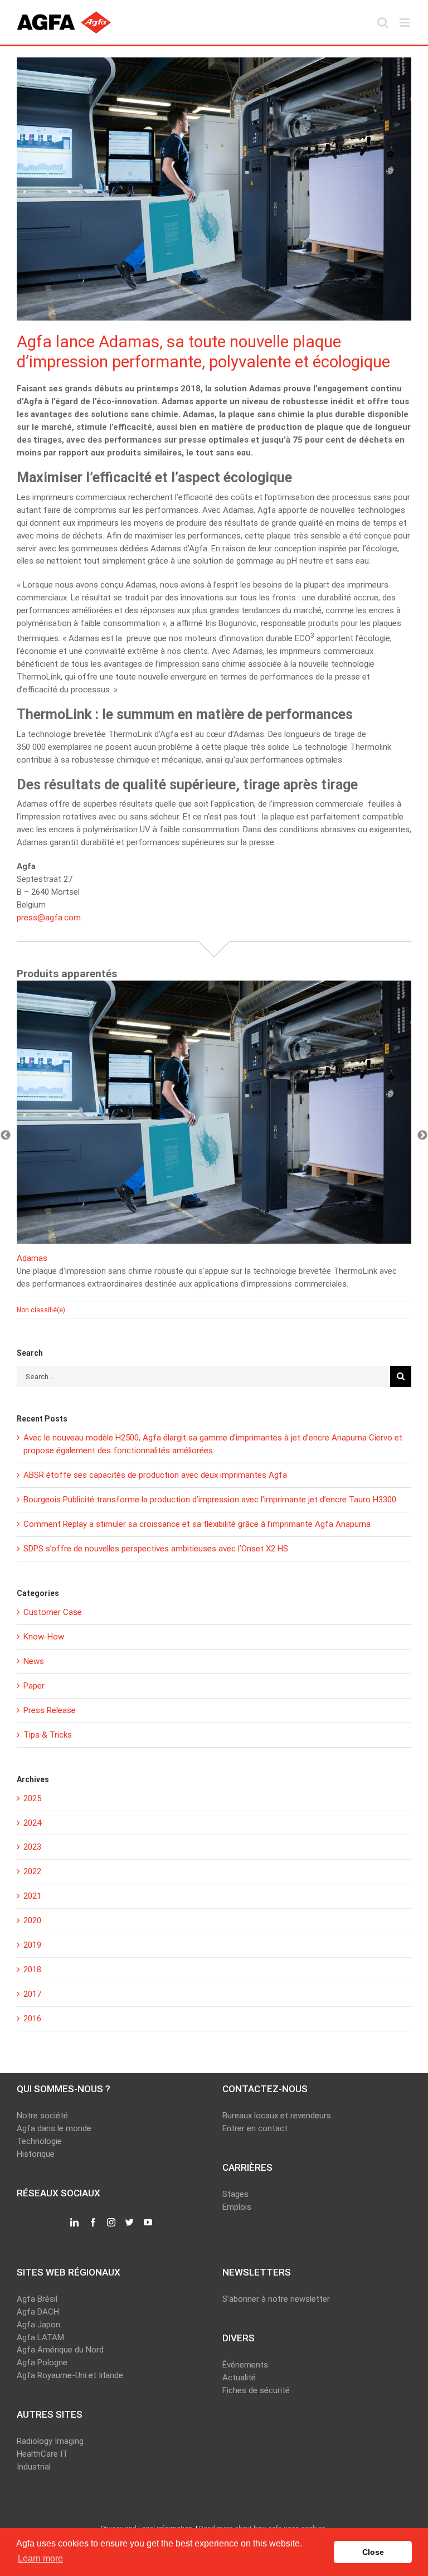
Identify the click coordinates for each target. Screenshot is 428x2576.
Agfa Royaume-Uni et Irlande (70, 2375)
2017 (32, 1994)
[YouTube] (148, 2223)
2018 (32, 1969)
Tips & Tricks (48, 1735)
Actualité (239, 2378)
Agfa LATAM (40, 2337)
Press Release (50, 1710)
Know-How (44, 1637)
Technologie (39, 2141)
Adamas (32, 1258)
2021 (32, 1896)
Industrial (34, 2467)
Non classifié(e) (41, 1310)
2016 (32, 2019)
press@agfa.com (49, 918)
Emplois (237, 2207)
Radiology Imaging (50, 2441)
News (34, 1661)
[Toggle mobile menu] (405, 23)
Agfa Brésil (37, 2299)
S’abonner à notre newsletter (276, 2299)
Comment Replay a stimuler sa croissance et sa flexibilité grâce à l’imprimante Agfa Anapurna (197, 1524)
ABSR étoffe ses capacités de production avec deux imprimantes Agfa (155, 1475)
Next (422, 1136)
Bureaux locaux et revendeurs (277, 2116)
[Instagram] (111, 2223)
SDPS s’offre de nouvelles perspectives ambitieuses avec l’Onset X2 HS (156, 1549)
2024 (32, 1823)
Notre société (42, 2116)
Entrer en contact (255, 2128)
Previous (6, 1136)
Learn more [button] (40, 2558)
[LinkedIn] (74, 2223)
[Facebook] (93, 2223)
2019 (32, 1945)
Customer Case (53, 1612)
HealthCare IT (42, 2454)
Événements (245, 2365)
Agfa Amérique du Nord (60, 2350)
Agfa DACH (38, 2312)
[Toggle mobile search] (383, 23)
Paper (34, 1686)
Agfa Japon (38, 2325)
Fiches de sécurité (256, 2390)
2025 (32, 1798)
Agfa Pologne (42, 2362)
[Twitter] (130, 2223)
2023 (32, 1847)
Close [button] (373, 2552)
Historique (36, 2154)
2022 (32, 1871)
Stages (235, 2194)
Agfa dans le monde (54, 2128)
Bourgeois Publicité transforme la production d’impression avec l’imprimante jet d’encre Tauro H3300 (210, 1500)
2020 (32, 1920)
